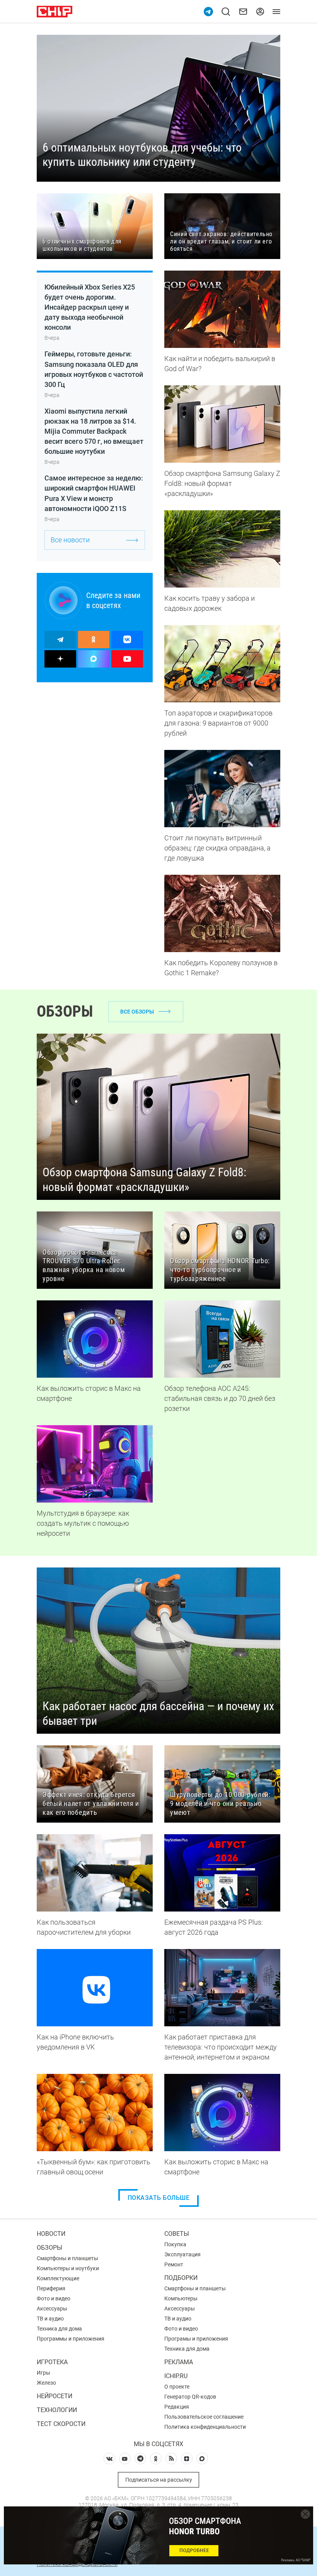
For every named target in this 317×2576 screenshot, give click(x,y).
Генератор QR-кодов (190, 2397)
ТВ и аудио (50, 2319)
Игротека (52, 2362)
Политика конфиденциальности (205, 2427)
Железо (46, 2383)
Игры (43, 2373)
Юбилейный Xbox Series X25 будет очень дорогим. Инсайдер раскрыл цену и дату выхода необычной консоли (90, 307)
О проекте (177, 2387)
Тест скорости (61, 2424)
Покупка (175, 2244)
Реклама (179, 2362)
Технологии (57, 2410)
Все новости (70, 540)
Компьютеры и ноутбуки (68, 2268)
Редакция (177, 2407)
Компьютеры (181, 2298)
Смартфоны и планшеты (67, 2258)
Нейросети (55, 2396)
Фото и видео (54, 2298)
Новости (51, 2234)
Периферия (51, 2288)
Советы (177, 2234)
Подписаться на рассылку (159, 2480)
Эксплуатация (182, 2254)
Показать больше (159, 2198)
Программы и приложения (71, 2339)
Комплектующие (58, 2278)
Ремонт (174, 2264)
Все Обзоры (137, 1012)
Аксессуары (52, 2309)
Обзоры (49, 2248)
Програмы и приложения (196, 2339)
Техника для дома (59, 2329)
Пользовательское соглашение (204, 2417)
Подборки (181, 2278)
